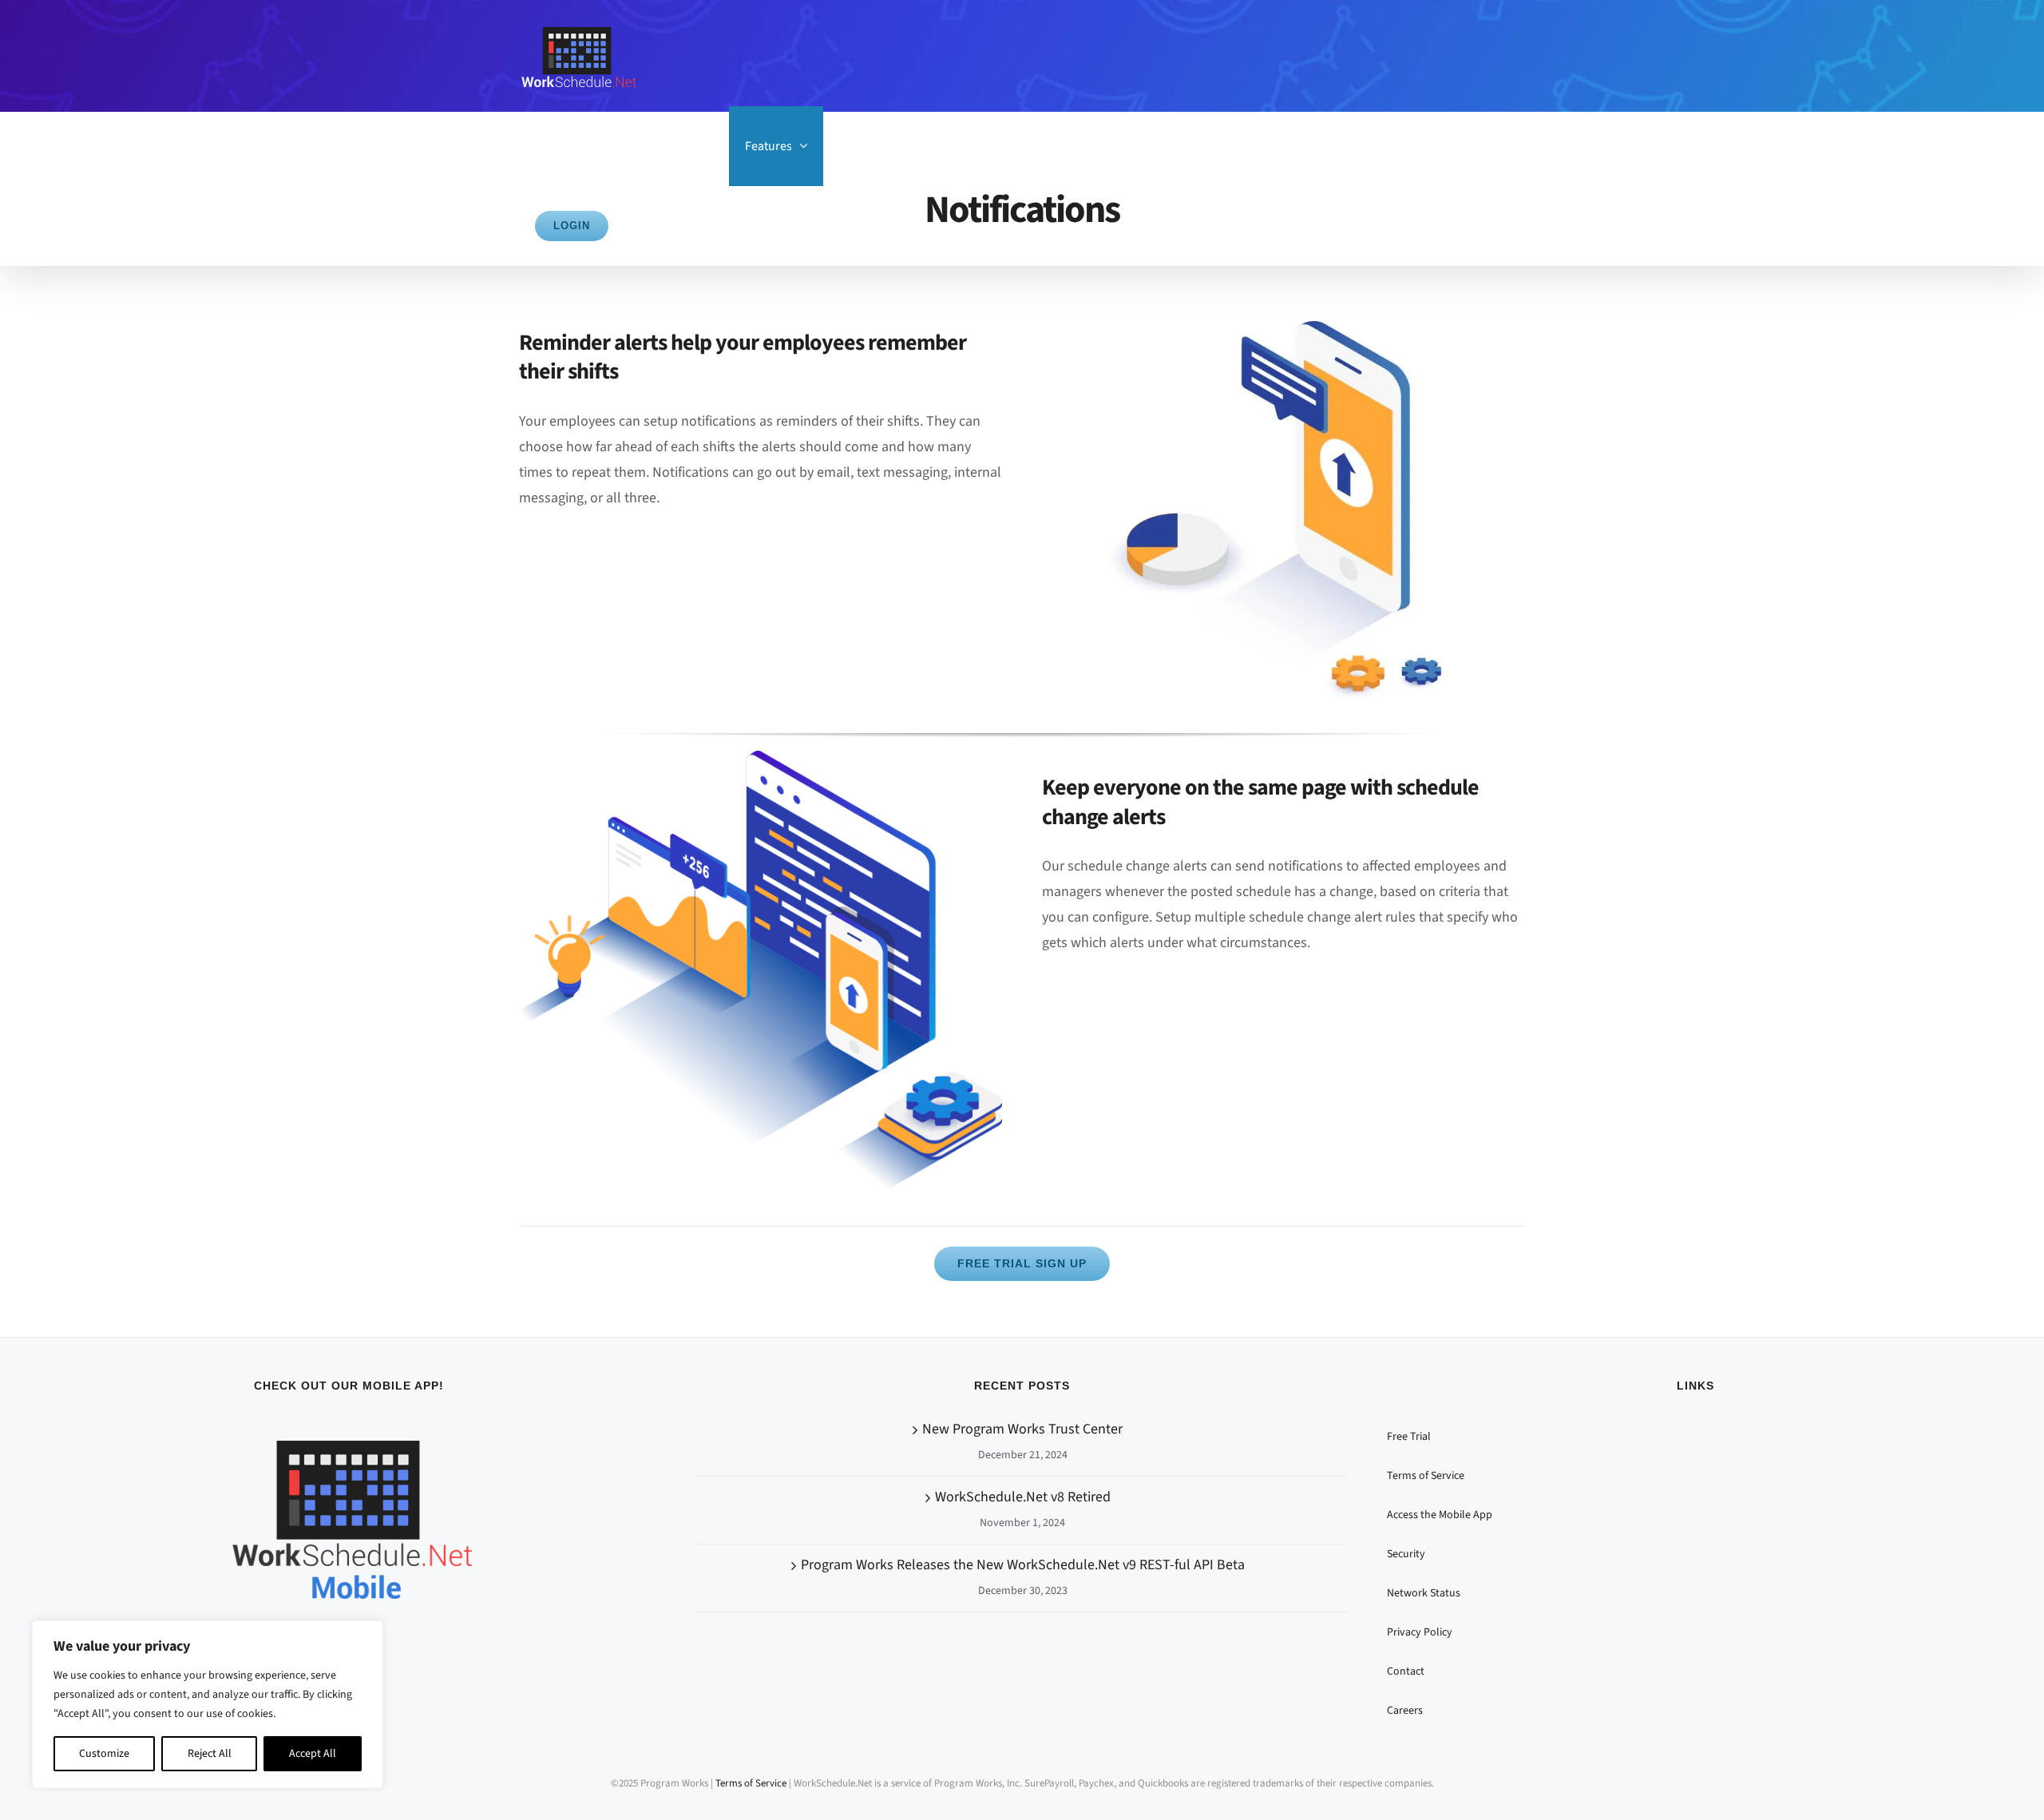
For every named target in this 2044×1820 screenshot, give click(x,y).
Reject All (210, 1754)
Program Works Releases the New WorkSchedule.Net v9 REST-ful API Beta (1023, 1565)
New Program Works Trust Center (1022, 1429)
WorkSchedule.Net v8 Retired (1023, 1497)
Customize (104, 1754)
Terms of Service (751, 1783)
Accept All (313, 1754)
